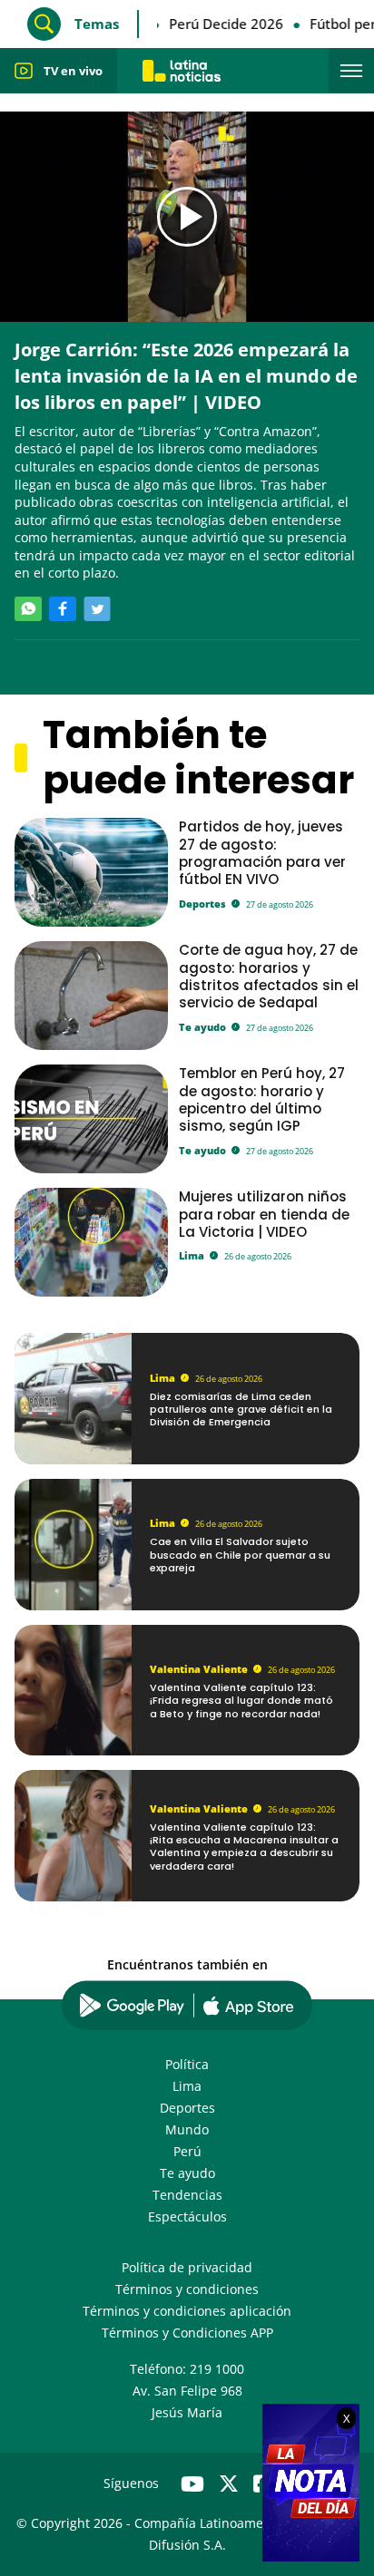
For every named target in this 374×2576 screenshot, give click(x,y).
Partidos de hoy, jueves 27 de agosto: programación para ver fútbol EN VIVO (262, 853)
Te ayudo (202, 1027)
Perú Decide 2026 (218, 24)
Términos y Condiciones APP (187, 2333)
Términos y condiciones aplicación (187, 2311)
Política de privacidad (187, 2267)
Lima (192, 1255)
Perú (187, 2151)
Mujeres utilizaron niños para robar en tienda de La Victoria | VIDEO (264, 1214)
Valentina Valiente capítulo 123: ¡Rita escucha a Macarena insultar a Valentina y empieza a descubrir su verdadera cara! (244, 1847)
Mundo (187, 2129)
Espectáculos (187, 2216)
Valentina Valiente (199, 1669)
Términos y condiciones (187, 2289)
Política (187, 2064)
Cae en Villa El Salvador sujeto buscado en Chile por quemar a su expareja (240, 1555)
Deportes (202, 904)
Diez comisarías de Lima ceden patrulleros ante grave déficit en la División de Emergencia (241, 1410)
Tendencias (187, 2195)
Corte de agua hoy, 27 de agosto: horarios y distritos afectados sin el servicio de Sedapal (269, 976)
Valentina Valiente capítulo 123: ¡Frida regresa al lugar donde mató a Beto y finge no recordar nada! (241, 1701)
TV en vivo (73, 71)
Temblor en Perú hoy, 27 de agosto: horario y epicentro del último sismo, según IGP (262, 1099)
